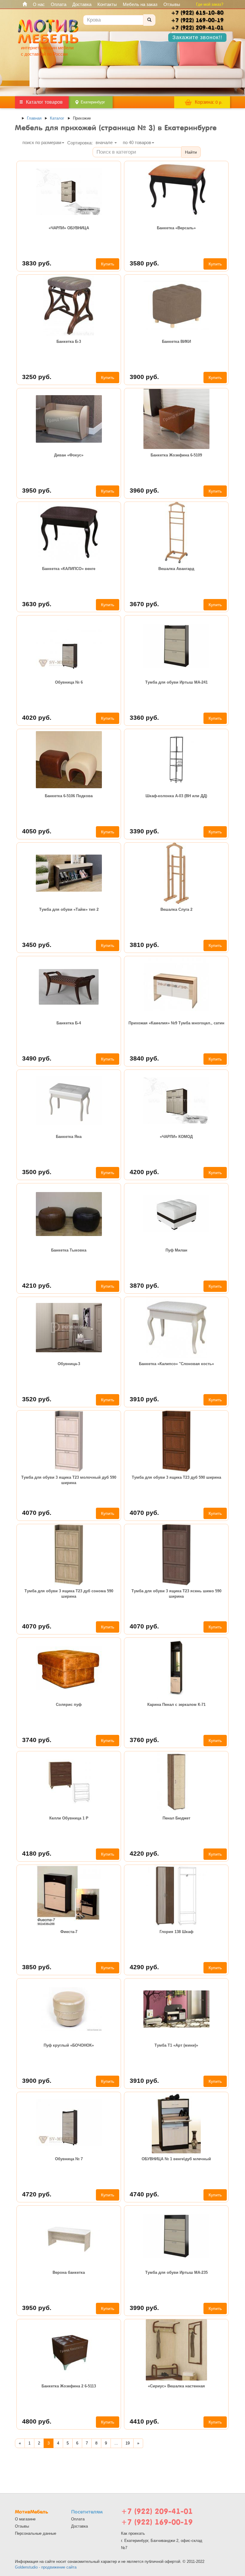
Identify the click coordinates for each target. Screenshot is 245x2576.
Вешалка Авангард (176, 569)
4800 (37, 2421)
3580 (144, 263)
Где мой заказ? (210, 4)
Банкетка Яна (69, 1137)
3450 (37, 945)
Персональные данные (36, 2533)
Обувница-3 (69, 1364)
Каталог (57, 118)
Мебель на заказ (140, 4)
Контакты (107, 4)
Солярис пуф (69, 1705)
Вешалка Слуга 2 (176, 909)
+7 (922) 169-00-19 (157, 2522)
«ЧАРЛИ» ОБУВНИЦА (69, 228)
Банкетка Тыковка (69, 1250)
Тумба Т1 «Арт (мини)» (176, 2045)
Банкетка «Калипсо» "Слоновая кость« (176, 1364)
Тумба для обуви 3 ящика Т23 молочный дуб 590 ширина (69, 1480)
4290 (144, 1967)
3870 (144, 1285)
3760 (144, 1740)
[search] (149, 20)
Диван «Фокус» (69, 455)
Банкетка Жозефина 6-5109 (176, 455)
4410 (144, 2421)
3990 (144, 2308)
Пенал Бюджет (176, 1818)
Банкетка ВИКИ (176, 342)
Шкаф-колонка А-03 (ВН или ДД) (176, 796)
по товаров (137, 142)
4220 (144, 1853)
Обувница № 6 (69, 682)
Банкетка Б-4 (69, 1023)
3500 (37, 1172)
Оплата (59, 4)
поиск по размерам (42, 142)
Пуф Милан (176, 1250)
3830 (37, 263)
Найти (191, 152)
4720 (37, 2194)
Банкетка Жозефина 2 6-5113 (69, 2386)
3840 (144, 1058)
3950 (37, 490)
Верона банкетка (69, 2272)
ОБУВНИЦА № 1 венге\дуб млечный (176, 2159)
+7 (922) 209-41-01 (157, 2511)
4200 (144, 1172)
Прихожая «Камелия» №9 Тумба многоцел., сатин (176, 1023)
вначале (105, 142)
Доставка (82, 4)
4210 (37, 1285)
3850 (37, 1967)
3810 (144, 945)
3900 (144, 377)
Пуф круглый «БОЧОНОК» (69, 2045)
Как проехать (133, 2533)
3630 (37, 604)
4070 (37, 1513)
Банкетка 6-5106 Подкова (69, 796)
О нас (39, 4)
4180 (37, 1853)
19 (128, 2443)
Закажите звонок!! (197, 37)
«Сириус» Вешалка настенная (176, 2386)
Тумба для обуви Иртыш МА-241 (176, 682)
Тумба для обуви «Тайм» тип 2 (69, 909)
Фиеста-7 (69, 1932)
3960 (144, 490)
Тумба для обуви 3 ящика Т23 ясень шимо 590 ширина (176, 1594)
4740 (144, 2194)
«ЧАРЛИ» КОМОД (176, 1137)
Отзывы (172, 4)
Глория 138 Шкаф (176, 1932)
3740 (37, 1740)
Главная (34, 118)
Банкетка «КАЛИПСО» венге (69, 569)
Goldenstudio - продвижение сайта (46, 2567)
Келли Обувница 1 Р (69, 1818)
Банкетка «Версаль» (176, 228)
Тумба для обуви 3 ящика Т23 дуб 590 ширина (176, 1477)
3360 (144, 718)
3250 (37, 377)
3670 (144, 604)
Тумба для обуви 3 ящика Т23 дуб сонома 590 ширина (69, 1594)
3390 (144, 831)
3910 (144, 1399)
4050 (37, 831)
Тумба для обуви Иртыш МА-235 (176, 2272)
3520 (37, 1399)
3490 (37, 1058)
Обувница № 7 (69, 2159)
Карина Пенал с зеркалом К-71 (176, 1705)
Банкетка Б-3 (69, 342)
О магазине (25, 2519)
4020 (37, 718)
